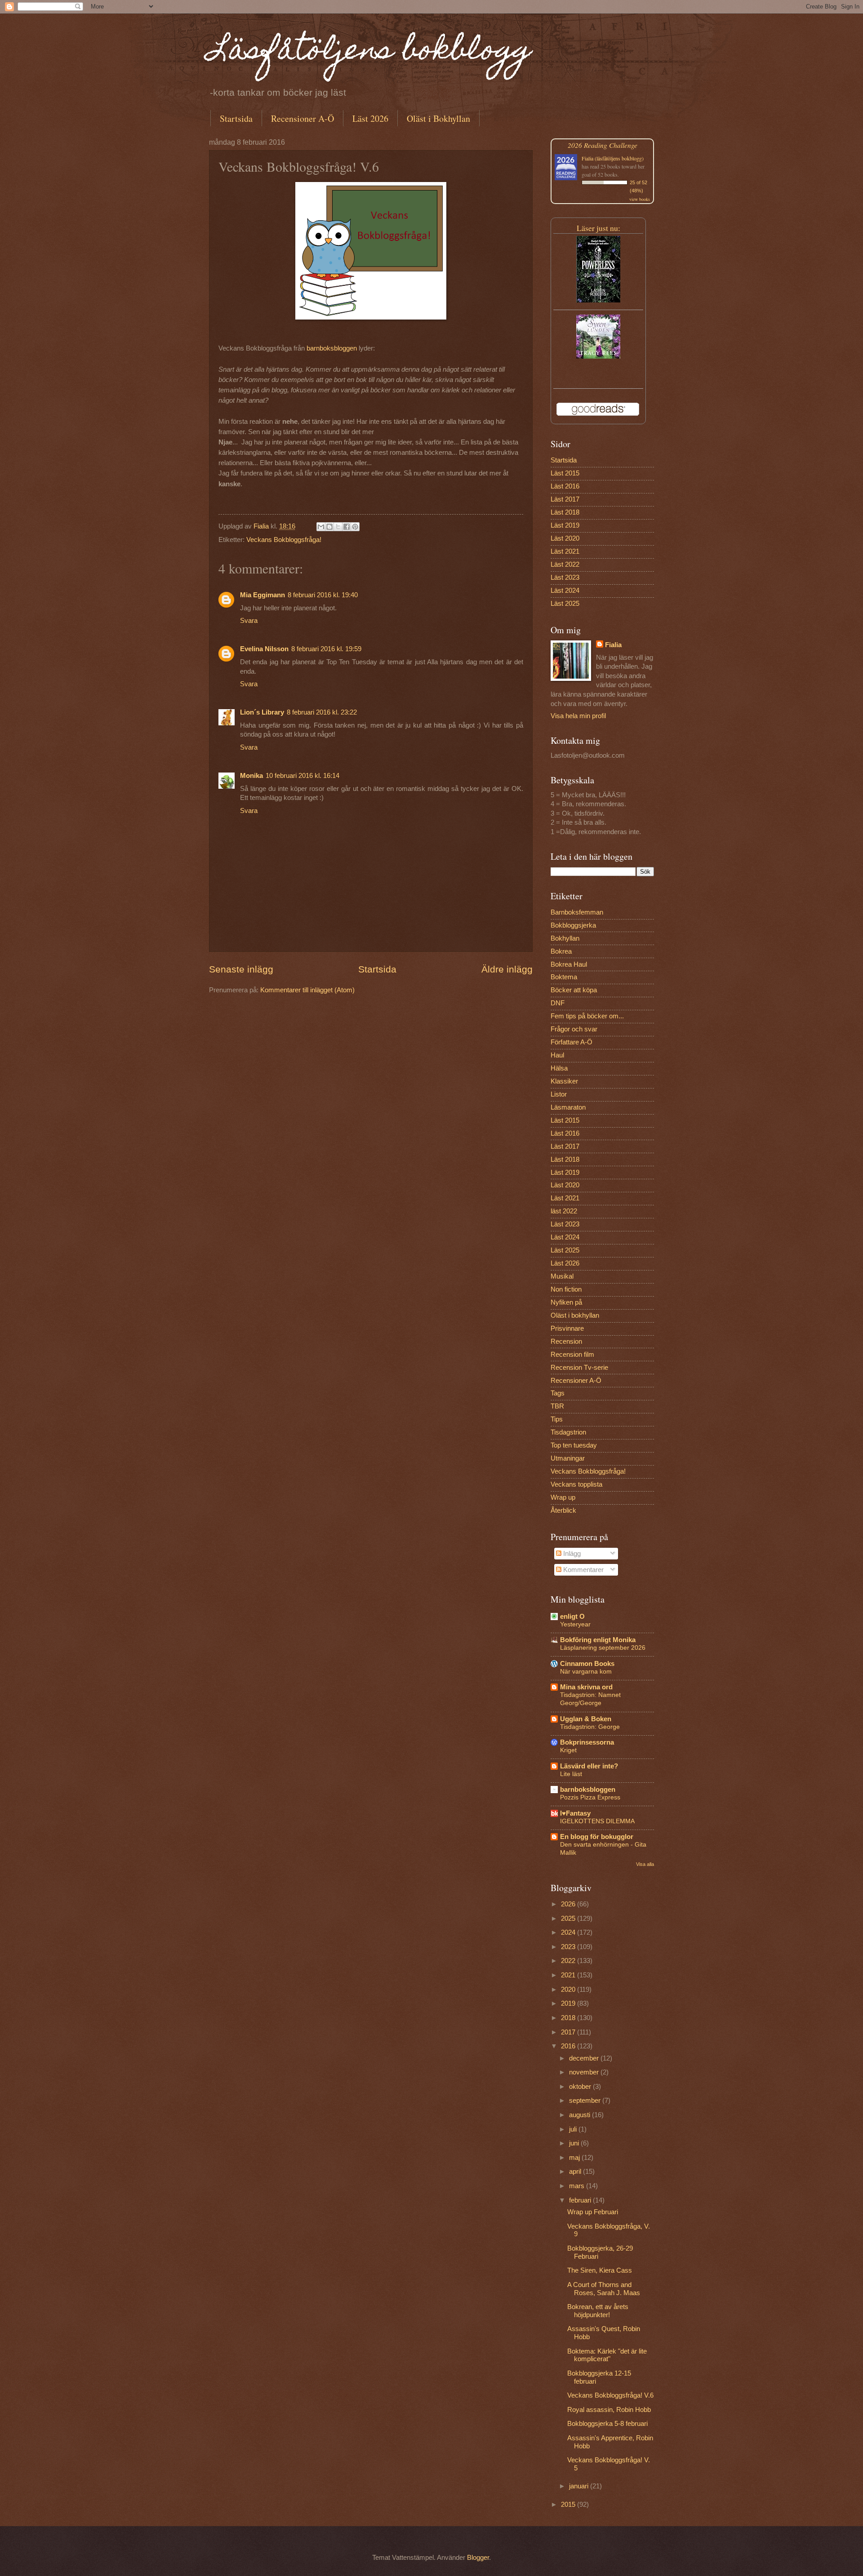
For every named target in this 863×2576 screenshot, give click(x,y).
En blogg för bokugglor (597, 1837)
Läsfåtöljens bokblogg (370, 52)
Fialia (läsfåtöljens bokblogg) (613, 158)
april (576, 2172)
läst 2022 (564, 1211)
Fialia (613, 645)
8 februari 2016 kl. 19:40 (323, 595)
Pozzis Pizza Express (590, 1797)
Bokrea (561, 951)
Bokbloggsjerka (573, 925)
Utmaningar (568, 1458)
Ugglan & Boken (586, 1719)
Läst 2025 (565, 604)
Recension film (572, 1355)
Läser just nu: (598, 228)
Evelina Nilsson (264, 649)
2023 (569, 1947)
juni (575, 2143)
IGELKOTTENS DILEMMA (597, 1821)
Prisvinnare (567, 1328)
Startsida (236, 118)
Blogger (478, 2558)
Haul (557, 1055)
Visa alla (645, 1864)
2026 (569, 1904)
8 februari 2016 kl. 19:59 (326, 649)
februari (581, 2200)
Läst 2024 (565, 591)
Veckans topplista (576, 1484)
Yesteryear (575, 1624)
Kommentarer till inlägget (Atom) (307, 990)
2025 (569, 1919)
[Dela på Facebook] (347, 527)
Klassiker (564, 1081)
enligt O (572, 1617)
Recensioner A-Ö (302, 118)
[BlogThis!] (329, 527)
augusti (581, 2115)
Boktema (564, 977)
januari (580, 2486)
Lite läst (571, 1774)
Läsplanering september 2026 (603, 1648)
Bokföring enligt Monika (598, 1640)
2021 (569, 1975)
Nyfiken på (566, 1302)
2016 (569, 2046)
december (585, 2058)
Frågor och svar (574, 1029)
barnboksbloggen (332, 348)
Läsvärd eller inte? (589, 1766)
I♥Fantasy (575, 1813)
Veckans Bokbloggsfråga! (284, 540)
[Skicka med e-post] (321, 527)
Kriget (568, 1750)
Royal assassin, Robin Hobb (609, 2410)
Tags (558, 1393)
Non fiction (566, 1289)
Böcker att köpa (574, 990)
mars (578, 2186)
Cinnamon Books (587, 1664)
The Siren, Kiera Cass (600, 2270)
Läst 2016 (565, 486)
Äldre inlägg (507, 969)
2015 (569, 2505)
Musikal (562, 1276)
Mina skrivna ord (586, 1687)
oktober (581, 2087)
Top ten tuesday (574, 1445)
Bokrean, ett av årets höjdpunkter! (598, 2311)
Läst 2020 (565, 538)
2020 (569, 1990)
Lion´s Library (262, 712)
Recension (566, 1341)
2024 (569, 1932)
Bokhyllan (565, 938)
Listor (559, 1094)
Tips (557, 1419)
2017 (569, 2032)
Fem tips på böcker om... (587, 1016)
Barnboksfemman (577, 912)
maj (575, 2158)
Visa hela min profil (578, 716)
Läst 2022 (565, 564)
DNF (558, 1003)
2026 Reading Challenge (603, 145)
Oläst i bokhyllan (575, 1315)
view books (640, 199)
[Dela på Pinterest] (355, 527)
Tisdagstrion (568, 1432)
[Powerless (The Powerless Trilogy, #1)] (598, 300)
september (586, 2101)
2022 (569, 1961)
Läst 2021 (565, 551)
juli (574, 2129)
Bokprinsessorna (587, 1742)
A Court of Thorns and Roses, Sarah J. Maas (604, 2289)
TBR (557, 1406)
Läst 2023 (565, 577)
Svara (249, 621)
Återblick (563, 1510)
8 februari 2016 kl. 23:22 (322, 712)
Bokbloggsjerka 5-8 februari (607, 2424)
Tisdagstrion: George (590, 1727)
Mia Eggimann (262, 595)
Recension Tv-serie (579, 1368)
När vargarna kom (586, 1671)
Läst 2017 (565, 499)
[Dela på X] (338, 527)
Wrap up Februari (593, 2212)
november (585, 2072)
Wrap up (563, 1497)
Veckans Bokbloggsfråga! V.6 (610, 2395)
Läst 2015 (565, 473)
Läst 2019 (565, 525)
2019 (569, 2003)
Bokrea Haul (569, 964)
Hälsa (559, 1068)
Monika (251, 776)
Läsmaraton (568, 1107)
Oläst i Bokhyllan (438, 118)
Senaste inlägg (241, 969)
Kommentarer (583, 1570)
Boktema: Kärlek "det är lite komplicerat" (607, 2355)
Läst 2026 (370, 118)
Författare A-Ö (572, 1042)
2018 (569, 2018)
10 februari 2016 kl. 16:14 (302, 776)
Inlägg (571, 1554)
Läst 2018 (565, 512)
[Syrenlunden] (598, 356)
